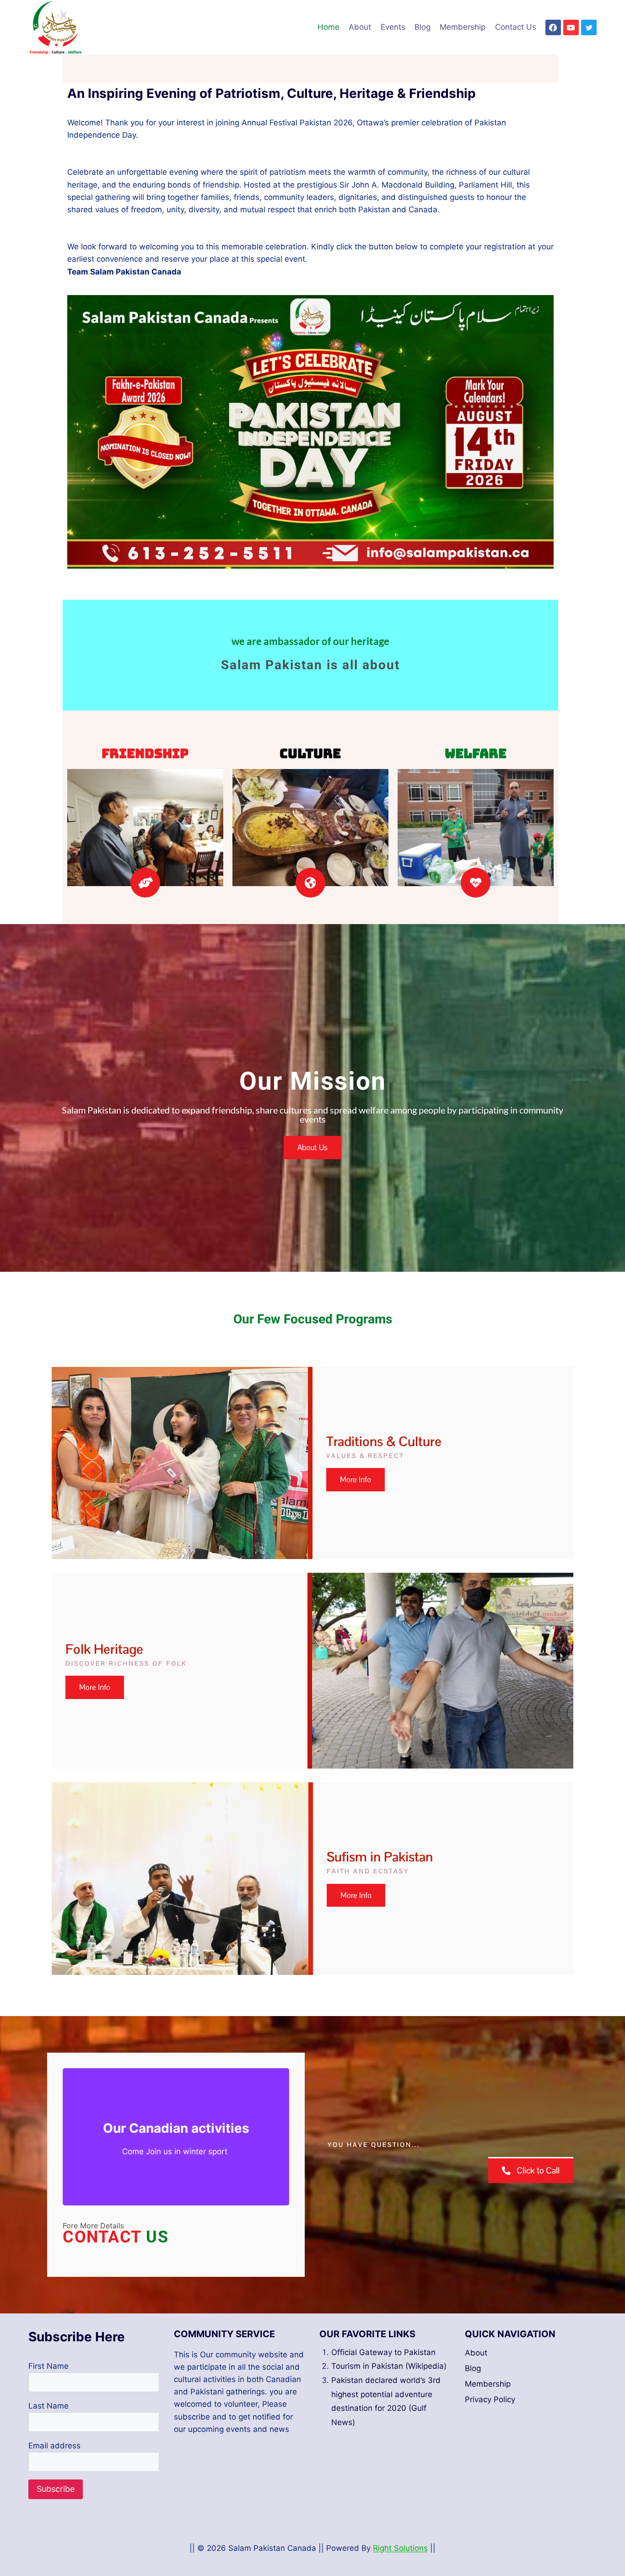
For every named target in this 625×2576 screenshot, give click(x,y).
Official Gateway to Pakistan (383, 2352)
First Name (48, 2366)
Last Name (48, 2406)
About (360, 27)
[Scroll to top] (602, 2544)
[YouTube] (571, 27)
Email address (54, 2446)
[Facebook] (553, 27)
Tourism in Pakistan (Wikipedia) (389, 2366)
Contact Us (516, 27)
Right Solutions (400, 2548)
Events (393, 27)
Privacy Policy (490, 2399)
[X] (589, 27)
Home (329, 27)
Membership (463, 27)
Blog (423, 27)
